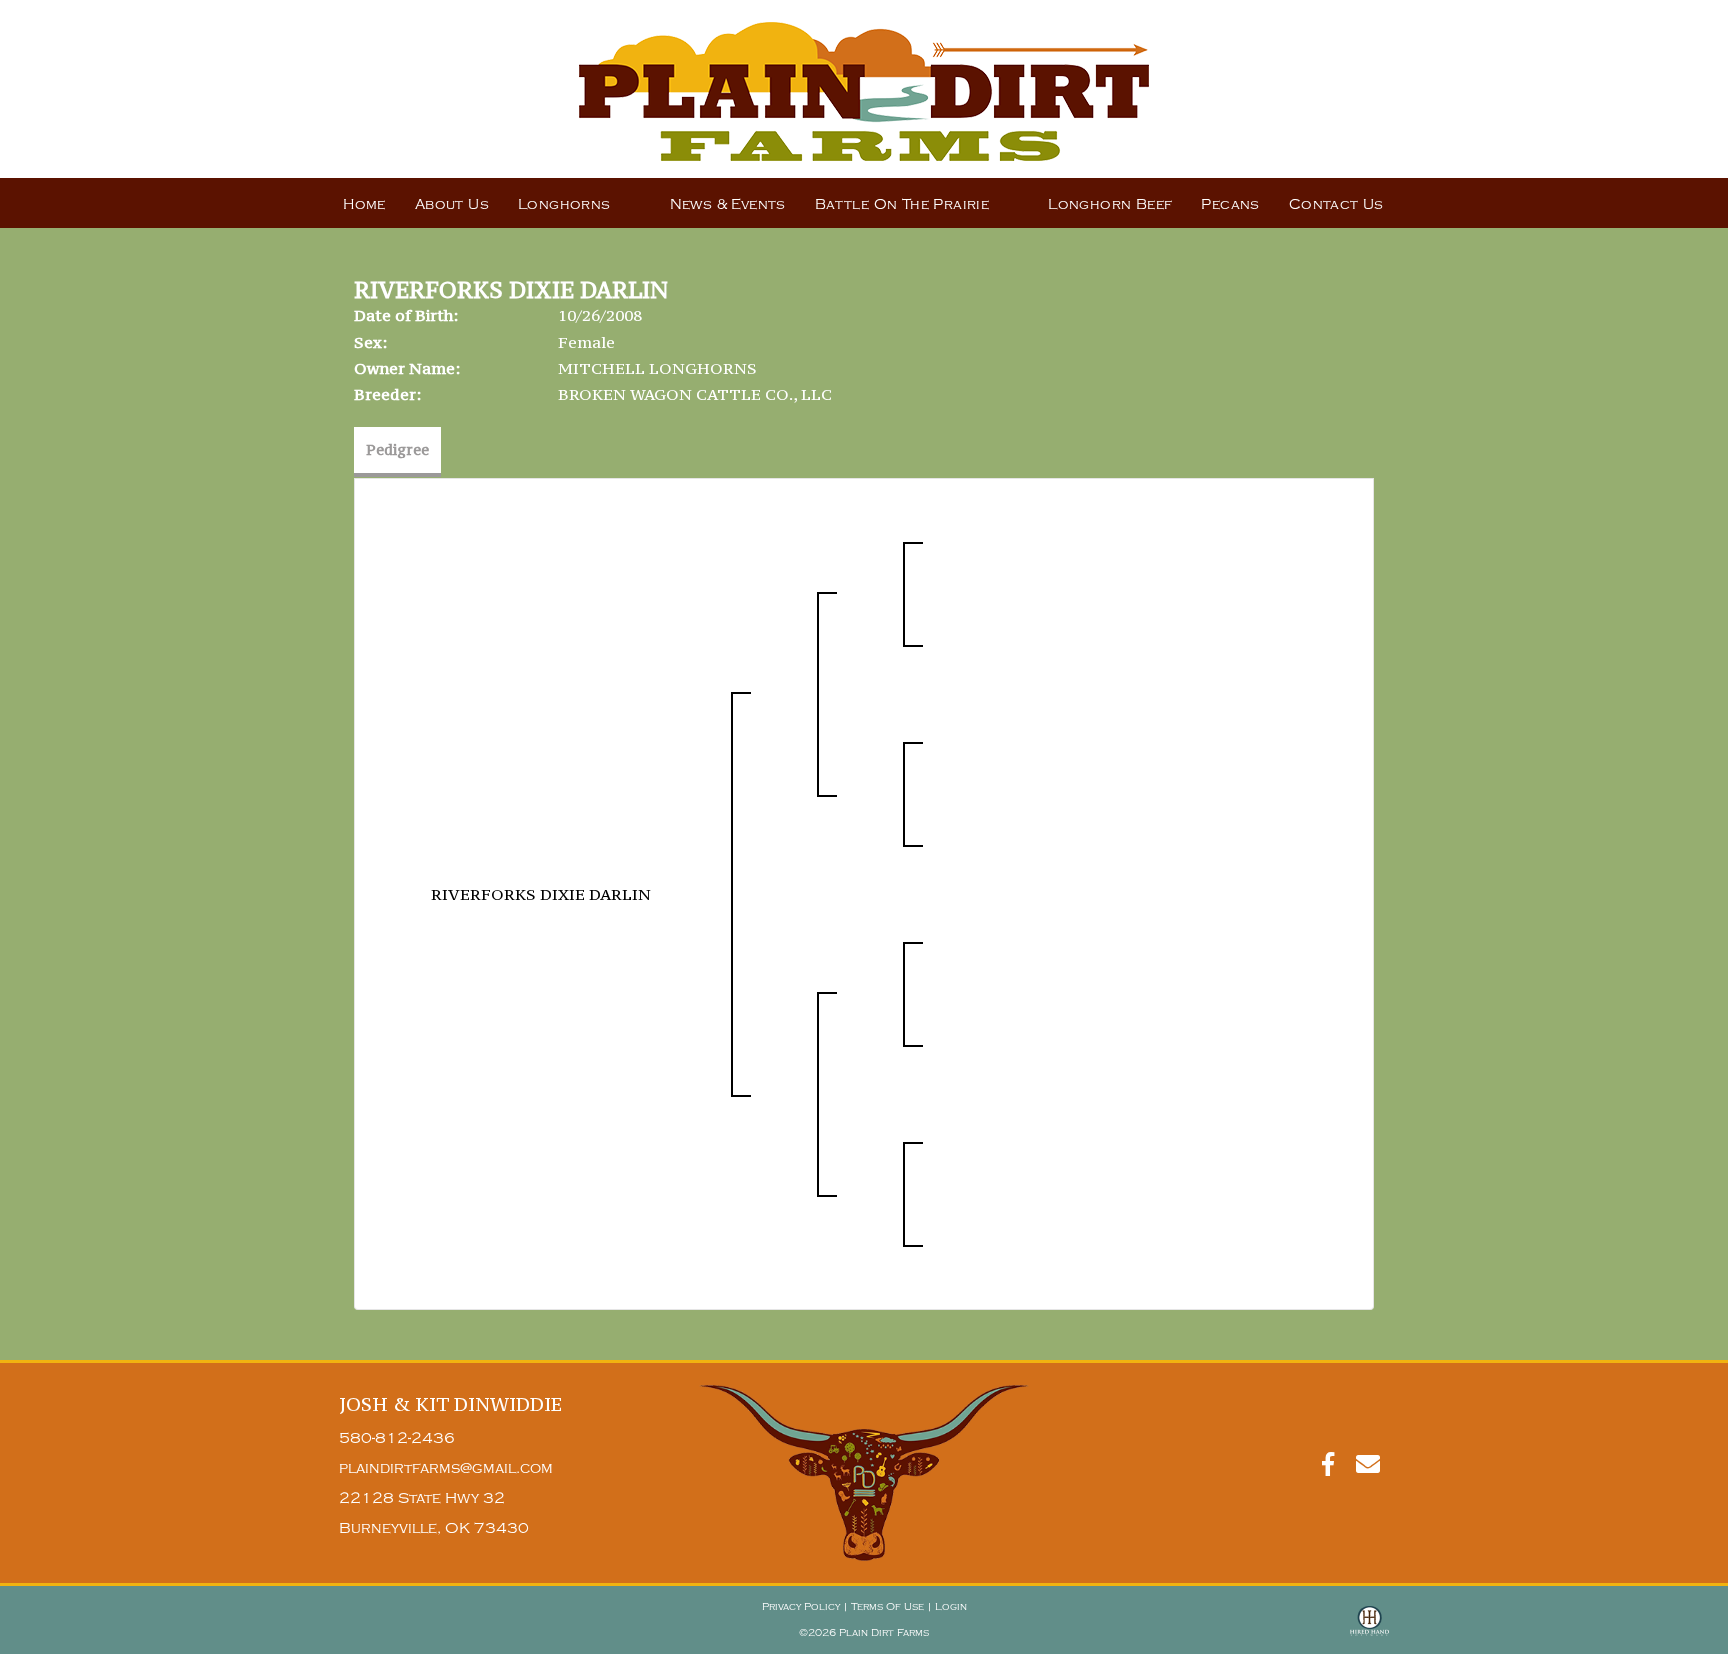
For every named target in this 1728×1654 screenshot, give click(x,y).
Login (951, 1607)
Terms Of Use (887, 1607)
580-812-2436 (397, 1438)
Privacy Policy (801, 1607)
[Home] (864, 1472)
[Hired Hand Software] (1369, 1630)
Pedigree (397, 449)
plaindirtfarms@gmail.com (446, 1468)
